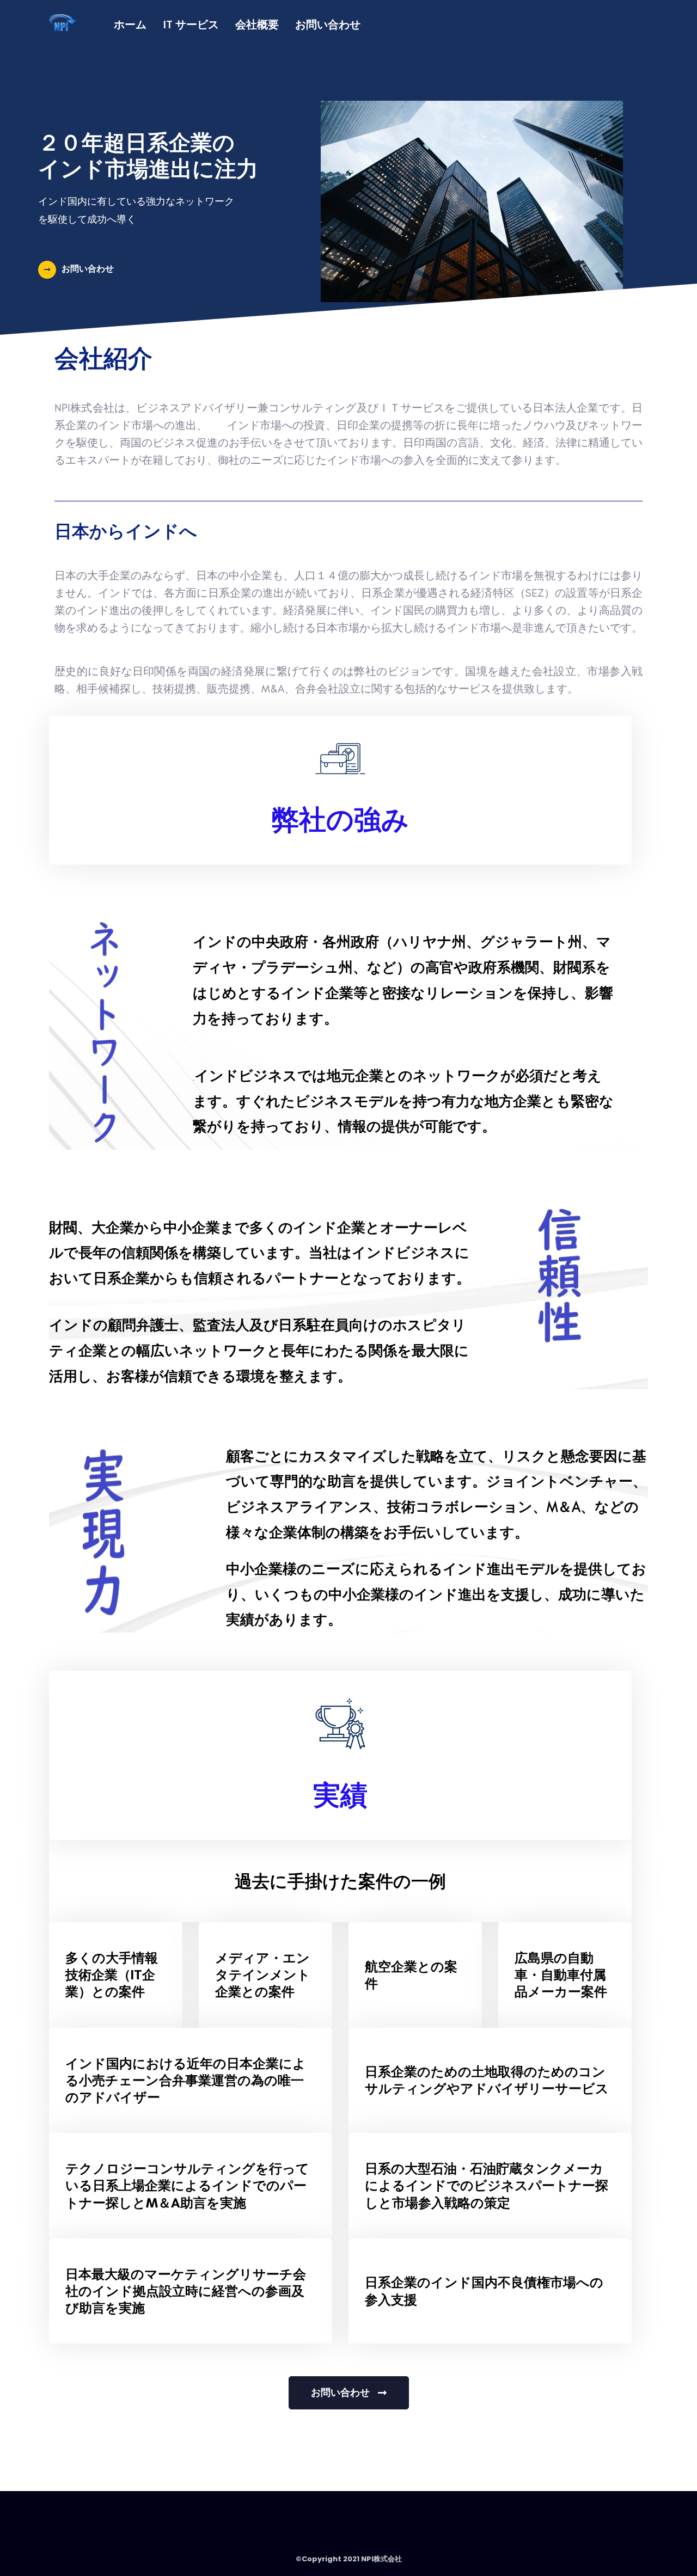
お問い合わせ (328, 24)
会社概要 (257, 24)
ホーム (130, 24)
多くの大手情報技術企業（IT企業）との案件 (112, 1975)
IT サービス (191, 24)
